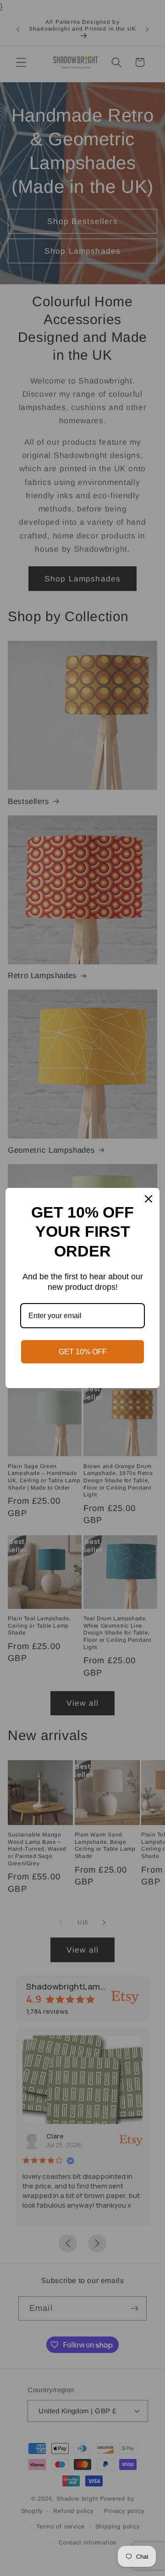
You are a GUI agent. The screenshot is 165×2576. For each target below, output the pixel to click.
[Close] (148, 1199)
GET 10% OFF (83, 1352)
